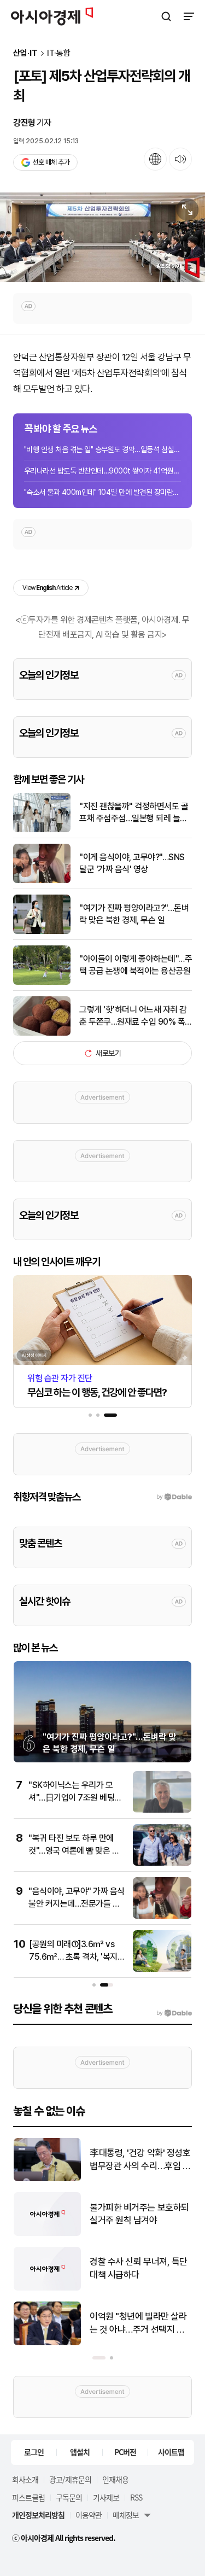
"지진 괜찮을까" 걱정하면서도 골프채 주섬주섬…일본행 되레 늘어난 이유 (134, 813)
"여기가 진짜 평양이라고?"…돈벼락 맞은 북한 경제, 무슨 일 (134, 914)
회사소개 (25, 2479)
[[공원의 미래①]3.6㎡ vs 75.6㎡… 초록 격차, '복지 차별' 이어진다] (162, 1969)
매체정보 (126, 2515)
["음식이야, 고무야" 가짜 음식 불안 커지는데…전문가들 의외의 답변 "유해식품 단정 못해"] (162, 1916)
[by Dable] (174, 2013)
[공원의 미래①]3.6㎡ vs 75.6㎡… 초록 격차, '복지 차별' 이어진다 (73, 1956)
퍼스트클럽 (28, 2497)
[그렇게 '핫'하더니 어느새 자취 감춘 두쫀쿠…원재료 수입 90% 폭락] (42, 1033)
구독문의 (69, 2497)
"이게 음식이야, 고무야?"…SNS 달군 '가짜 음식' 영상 (132, 863)
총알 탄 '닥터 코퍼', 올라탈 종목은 (136, 2214)
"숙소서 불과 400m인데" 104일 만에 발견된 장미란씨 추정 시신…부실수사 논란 (102, 492)
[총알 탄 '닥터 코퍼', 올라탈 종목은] (47, 2233)
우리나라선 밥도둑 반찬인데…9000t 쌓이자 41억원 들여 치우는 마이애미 (102, 471)
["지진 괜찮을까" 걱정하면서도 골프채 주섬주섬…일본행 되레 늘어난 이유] (42, 830)
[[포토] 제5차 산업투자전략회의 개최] (102, 238)
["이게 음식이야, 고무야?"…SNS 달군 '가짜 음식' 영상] (42, 881)
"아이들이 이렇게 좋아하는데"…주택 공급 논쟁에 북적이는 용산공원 (136, 965)
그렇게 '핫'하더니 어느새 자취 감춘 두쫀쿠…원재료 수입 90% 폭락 (133, 1017)
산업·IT (25, 53)
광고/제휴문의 (70, 2479)
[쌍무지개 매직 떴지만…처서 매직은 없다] (47, 2343)
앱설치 (80, 2452)
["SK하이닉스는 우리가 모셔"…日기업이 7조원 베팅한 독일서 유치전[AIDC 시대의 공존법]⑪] (162, 1810)
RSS (136, 2497)
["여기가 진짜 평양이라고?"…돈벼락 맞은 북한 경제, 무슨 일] (42, 931)
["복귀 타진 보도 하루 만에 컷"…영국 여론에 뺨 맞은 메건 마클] (162, 1863)
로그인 (34, 2452)
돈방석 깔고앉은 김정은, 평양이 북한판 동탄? (137, 2159)
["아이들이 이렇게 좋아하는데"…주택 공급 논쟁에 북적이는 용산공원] (42, 982)
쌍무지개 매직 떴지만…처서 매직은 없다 (139, 2323)
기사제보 (106, 2497)
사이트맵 (171, 2452)
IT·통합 (59, 53)
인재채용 (115, 2479)
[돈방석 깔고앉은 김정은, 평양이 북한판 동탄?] (47, 2179)
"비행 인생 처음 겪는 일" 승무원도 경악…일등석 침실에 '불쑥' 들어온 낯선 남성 (102, 449)
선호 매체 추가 (51, 162)
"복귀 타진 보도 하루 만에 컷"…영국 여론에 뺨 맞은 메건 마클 (74, 1850)
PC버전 (125, 2452)
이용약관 (89, 2515)
